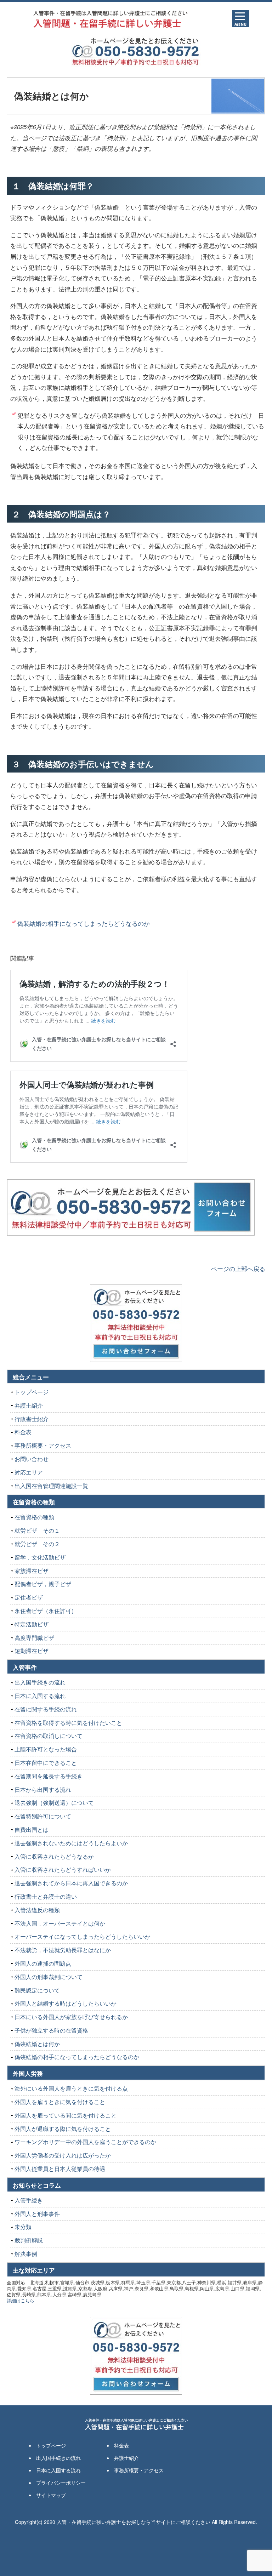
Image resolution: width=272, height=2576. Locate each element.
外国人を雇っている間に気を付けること (66, 2115)
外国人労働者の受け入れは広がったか (63, 2155)
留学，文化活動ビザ (40, 1557)
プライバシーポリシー (61, 2483)
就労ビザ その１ (37, 1530)
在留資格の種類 (34, 1517)
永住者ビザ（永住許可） (46, 1611)
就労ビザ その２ (37, 1544)
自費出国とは (32, 1830)
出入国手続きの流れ (40, 1682)
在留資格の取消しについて (49, 1736)
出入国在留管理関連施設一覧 (51, 1486)
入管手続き (29, 2200)
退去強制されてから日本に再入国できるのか (71, 1883)
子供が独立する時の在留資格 (51, 2030)
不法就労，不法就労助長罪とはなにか (63, 1950)
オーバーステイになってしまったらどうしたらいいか (83, 1936)
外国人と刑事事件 (37, 2214)
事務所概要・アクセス (43, 1445)
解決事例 (26, 2254)
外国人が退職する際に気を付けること (63, 2129)
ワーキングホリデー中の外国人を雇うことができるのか (85, 2142)
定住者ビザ (29, 1597)
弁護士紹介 (29, 1405)
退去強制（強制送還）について (54, 1803)
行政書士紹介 (32, 1419)
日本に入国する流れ (40, 1696)
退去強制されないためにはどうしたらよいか (71, 1843)
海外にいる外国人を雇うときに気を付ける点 (71, 2088)
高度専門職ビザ (34, 1638)
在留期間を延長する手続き (49, 1776)
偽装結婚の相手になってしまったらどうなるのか (84, 923)
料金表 (23, 1432)
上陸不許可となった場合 (46, 1749)
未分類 (23, 2227)
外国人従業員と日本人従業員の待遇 (60, 2169)
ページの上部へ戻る (238, 1268)
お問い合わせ (32, 1459)
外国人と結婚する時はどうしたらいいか (66, 2003)
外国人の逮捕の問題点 (43, 1963)
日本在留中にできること (46, 1763)
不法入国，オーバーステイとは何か (60, 1923)
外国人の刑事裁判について (49, 1977)
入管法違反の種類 (37, 1910)
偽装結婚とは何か (37, 2044)
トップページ (32, 1392)
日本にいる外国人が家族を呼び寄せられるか (71, 2017)
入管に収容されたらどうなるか (54, 1856)
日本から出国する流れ (43, 1789)
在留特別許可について (43, 1816)
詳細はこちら (21, 2300)
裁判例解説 (29, 2240)
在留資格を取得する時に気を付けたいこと (68, 1723)
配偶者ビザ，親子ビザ (43, 1584)
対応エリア (29, 1472)
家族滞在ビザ (32, 1571)
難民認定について (37, 1990)
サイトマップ (51, 2495)
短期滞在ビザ (32, 1651)
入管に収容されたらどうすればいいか (63, 1870)
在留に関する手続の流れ (46, 1709)
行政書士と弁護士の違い (46, 1896)
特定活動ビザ (32, 1624)
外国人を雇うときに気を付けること (60, 2102)
